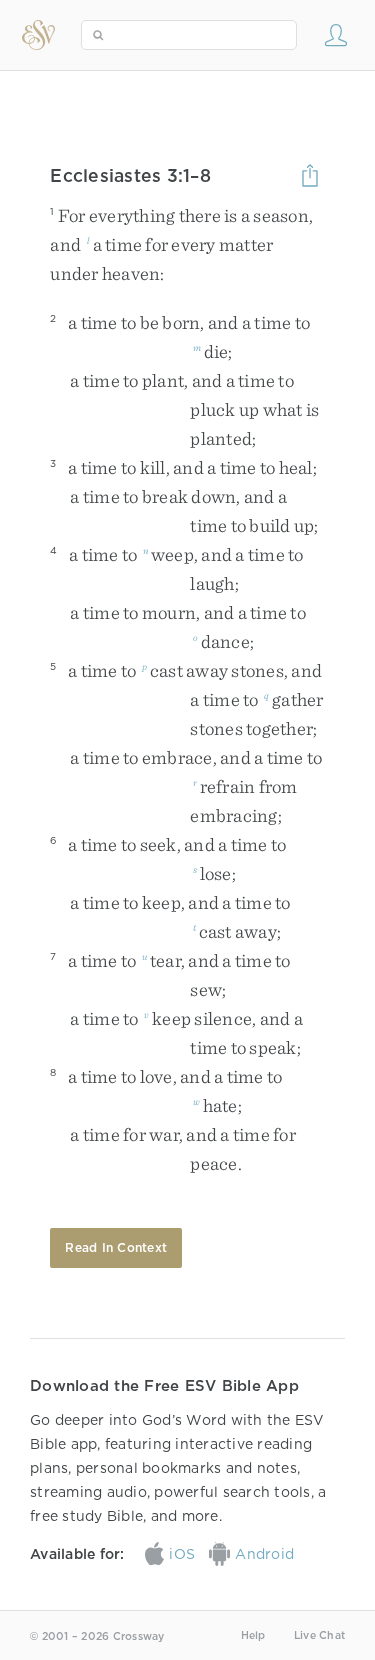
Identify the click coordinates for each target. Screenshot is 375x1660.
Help (253, 1635)
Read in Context (116, 1247)
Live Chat (319, 1635)
